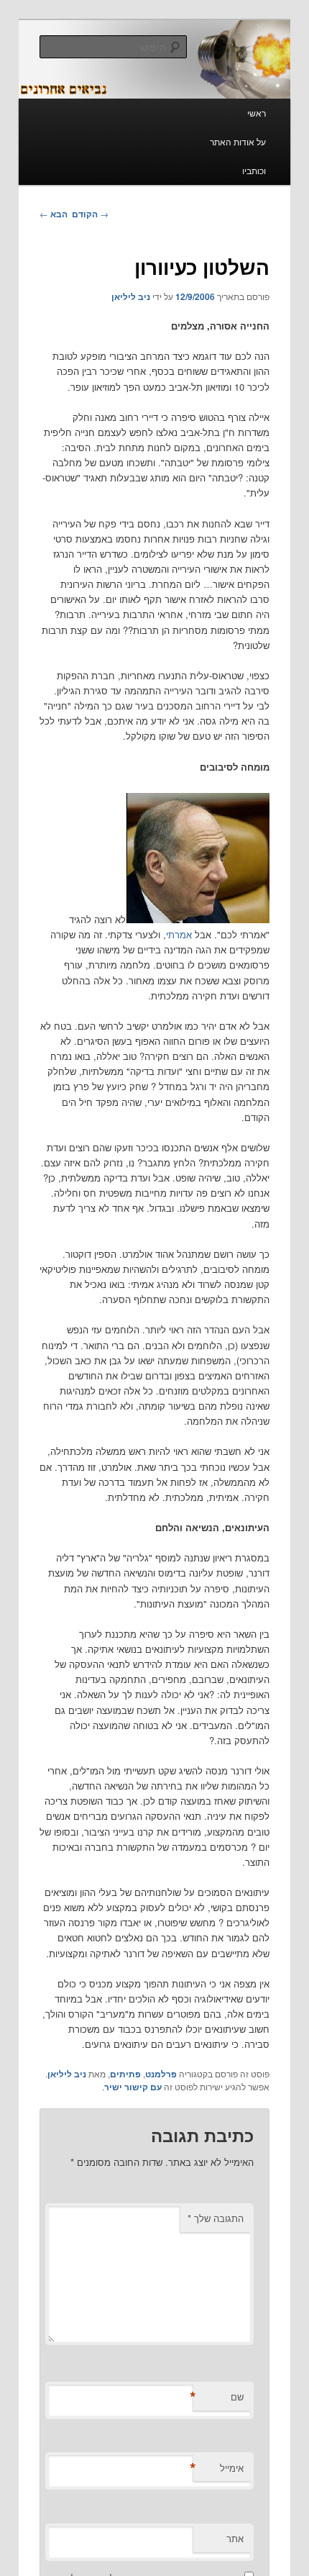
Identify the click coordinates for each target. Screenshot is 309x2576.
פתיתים (125, 2074)
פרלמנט (161, 2074)
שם (218, 2397)
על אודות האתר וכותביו (238, 156)
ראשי (257, 113)
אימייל (218, 2468)
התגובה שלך (216, 2218)
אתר (235, 2538)
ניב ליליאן (131, 296)
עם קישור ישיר (133, 2087)
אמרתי (179, 934)
